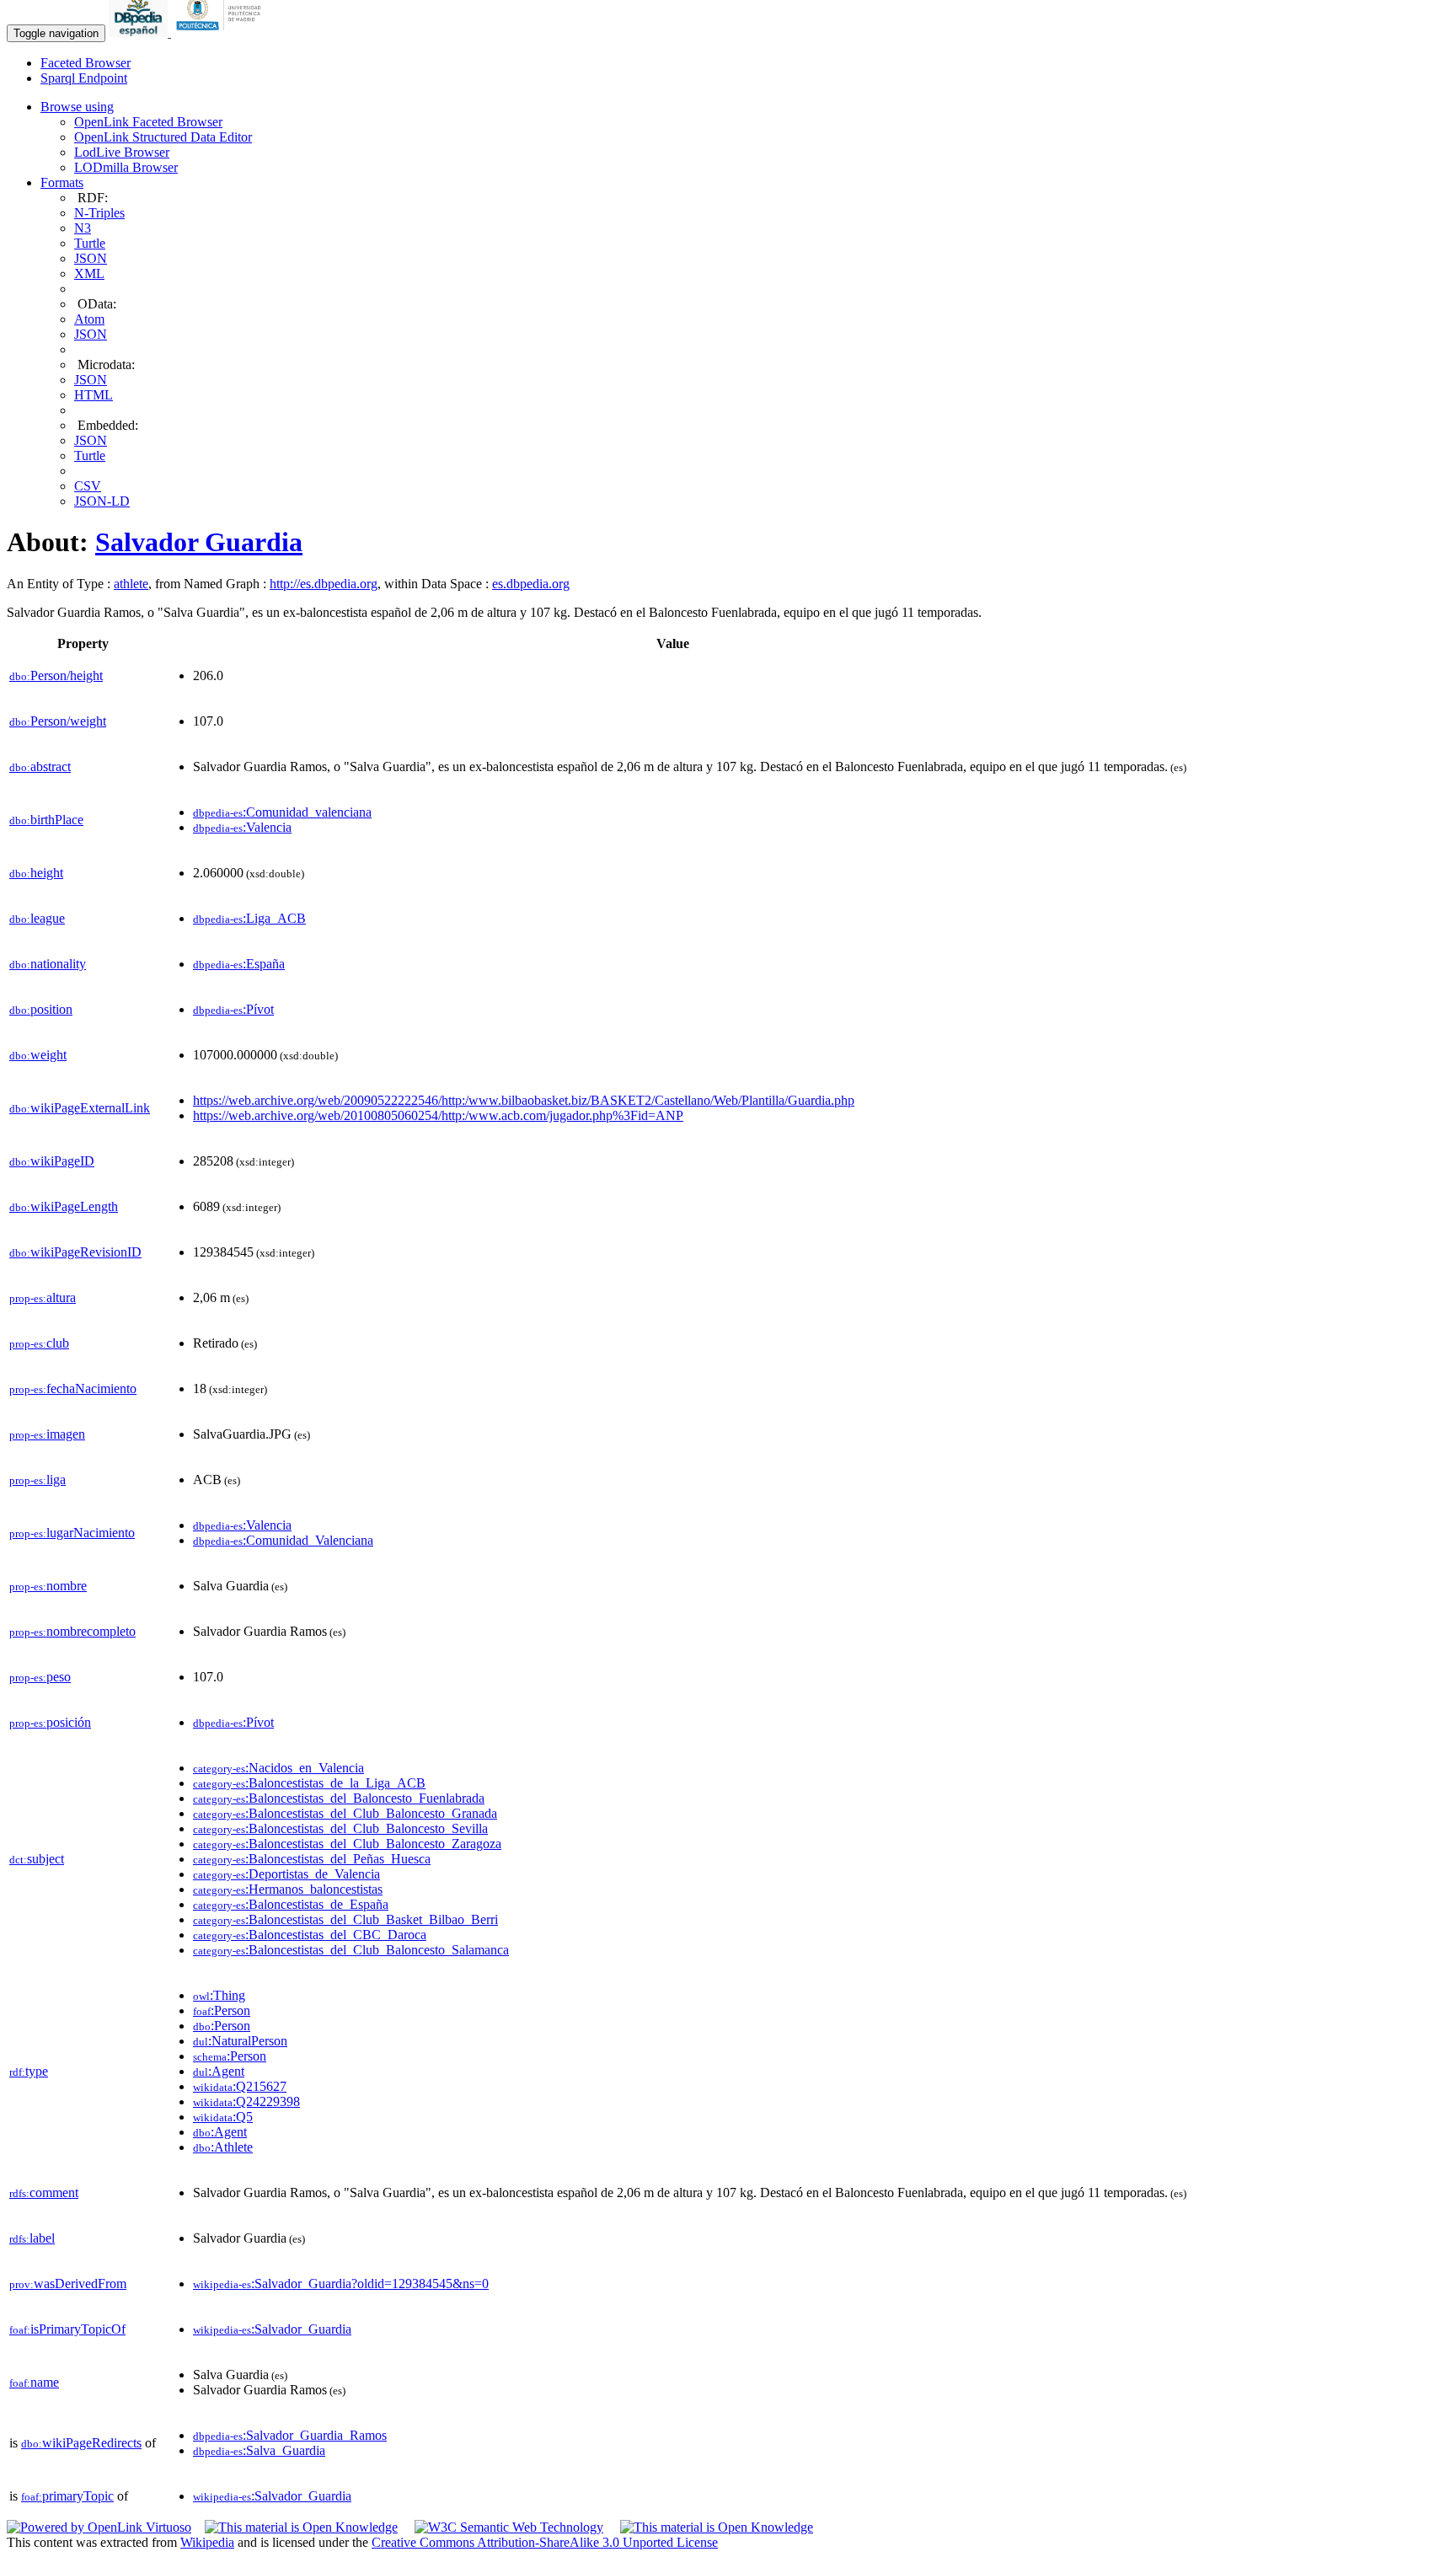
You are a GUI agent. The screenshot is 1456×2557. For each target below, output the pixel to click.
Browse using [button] (77, 107)
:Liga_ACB (249, 918)
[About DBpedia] (140, 32)
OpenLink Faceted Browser (148, 122)
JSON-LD (102, 501)
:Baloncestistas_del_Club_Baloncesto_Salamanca (351, 1950)
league (37, 918)
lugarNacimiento (72, 1533)
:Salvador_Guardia (272, 2329)
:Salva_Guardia (259, 2450)
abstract (40, 767)
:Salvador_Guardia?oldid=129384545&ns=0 (341, 2284)
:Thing (219, 1995)
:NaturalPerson (240, 2041)
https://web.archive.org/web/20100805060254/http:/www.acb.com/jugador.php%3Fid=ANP (438, 1115)
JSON (91, 258)
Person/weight (58, 721)
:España (239, 964)
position (41, 1009)
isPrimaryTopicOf (67, 2329)
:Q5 (223, 2117)
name (34, 2382)
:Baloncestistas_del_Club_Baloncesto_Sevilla (340, 1828)
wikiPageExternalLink (80, 1108)
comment (44, 2192)
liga (37, 1480)
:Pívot (233, 1009)
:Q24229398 (246, 2101)
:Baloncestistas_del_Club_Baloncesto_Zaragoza (347, 1844)
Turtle (90, 243)
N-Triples (99, 213)
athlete (131, 584)
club (39, 1343)
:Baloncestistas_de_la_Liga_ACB (309, 1783)
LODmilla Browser (126, 167)
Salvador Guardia (199, 542)
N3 (83, 228)
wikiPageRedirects (81, 2443)
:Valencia (242, 827)
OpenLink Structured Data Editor (163, 137)
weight (38, 1055)
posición (50, 1722)
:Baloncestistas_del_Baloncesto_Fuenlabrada (339, 1798)
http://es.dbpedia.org (324, 584)
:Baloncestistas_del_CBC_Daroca (310, 1935)
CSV (88, 486)
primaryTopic (67, 2496)
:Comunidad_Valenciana (283, 1540)
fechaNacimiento (73, 1388)
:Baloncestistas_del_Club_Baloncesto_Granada (345, 1813)
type (29, 2071)
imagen (47, 1434)
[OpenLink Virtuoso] (99, 2527)
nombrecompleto (72, 1631)
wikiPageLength (64, 1206)
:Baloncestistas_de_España (291, 1904)
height (36, 873)
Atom (89, 319)
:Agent (219, 2071)
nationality (48, 964)
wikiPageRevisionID (75, 1252)
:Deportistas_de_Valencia (286, 1874)
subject (37, 1859)
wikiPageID (52, 1161)
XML (89, 273)
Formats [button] (62, 182)
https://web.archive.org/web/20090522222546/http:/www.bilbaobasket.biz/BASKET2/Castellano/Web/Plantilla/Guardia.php (524, 1100)
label (32, 2238)
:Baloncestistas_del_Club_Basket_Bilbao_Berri (345, 1919)
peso (40, 1677)
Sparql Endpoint (84, 78)
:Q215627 (240, 2086)
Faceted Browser (86, 63)
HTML (94, 395)
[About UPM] (222, 32)
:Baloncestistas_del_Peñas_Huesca (312, 1859)
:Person (222, 2010)
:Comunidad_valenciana (282, 812)
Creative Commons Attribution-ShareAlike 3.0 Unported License (545, 2542)
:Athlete (223, 2147)
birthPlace (46, 820)
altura (43, 1297)
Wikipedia (207, 2542)
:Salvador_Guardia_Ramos (290, 2435)
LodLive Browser (122, 152)
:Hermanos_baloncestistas (288, 1889)
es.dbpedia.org (531, 584)
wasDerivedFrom (68, 2284)
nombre (48, 1586)
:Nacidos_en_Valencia (278, 1768)
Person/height (56, 675)
